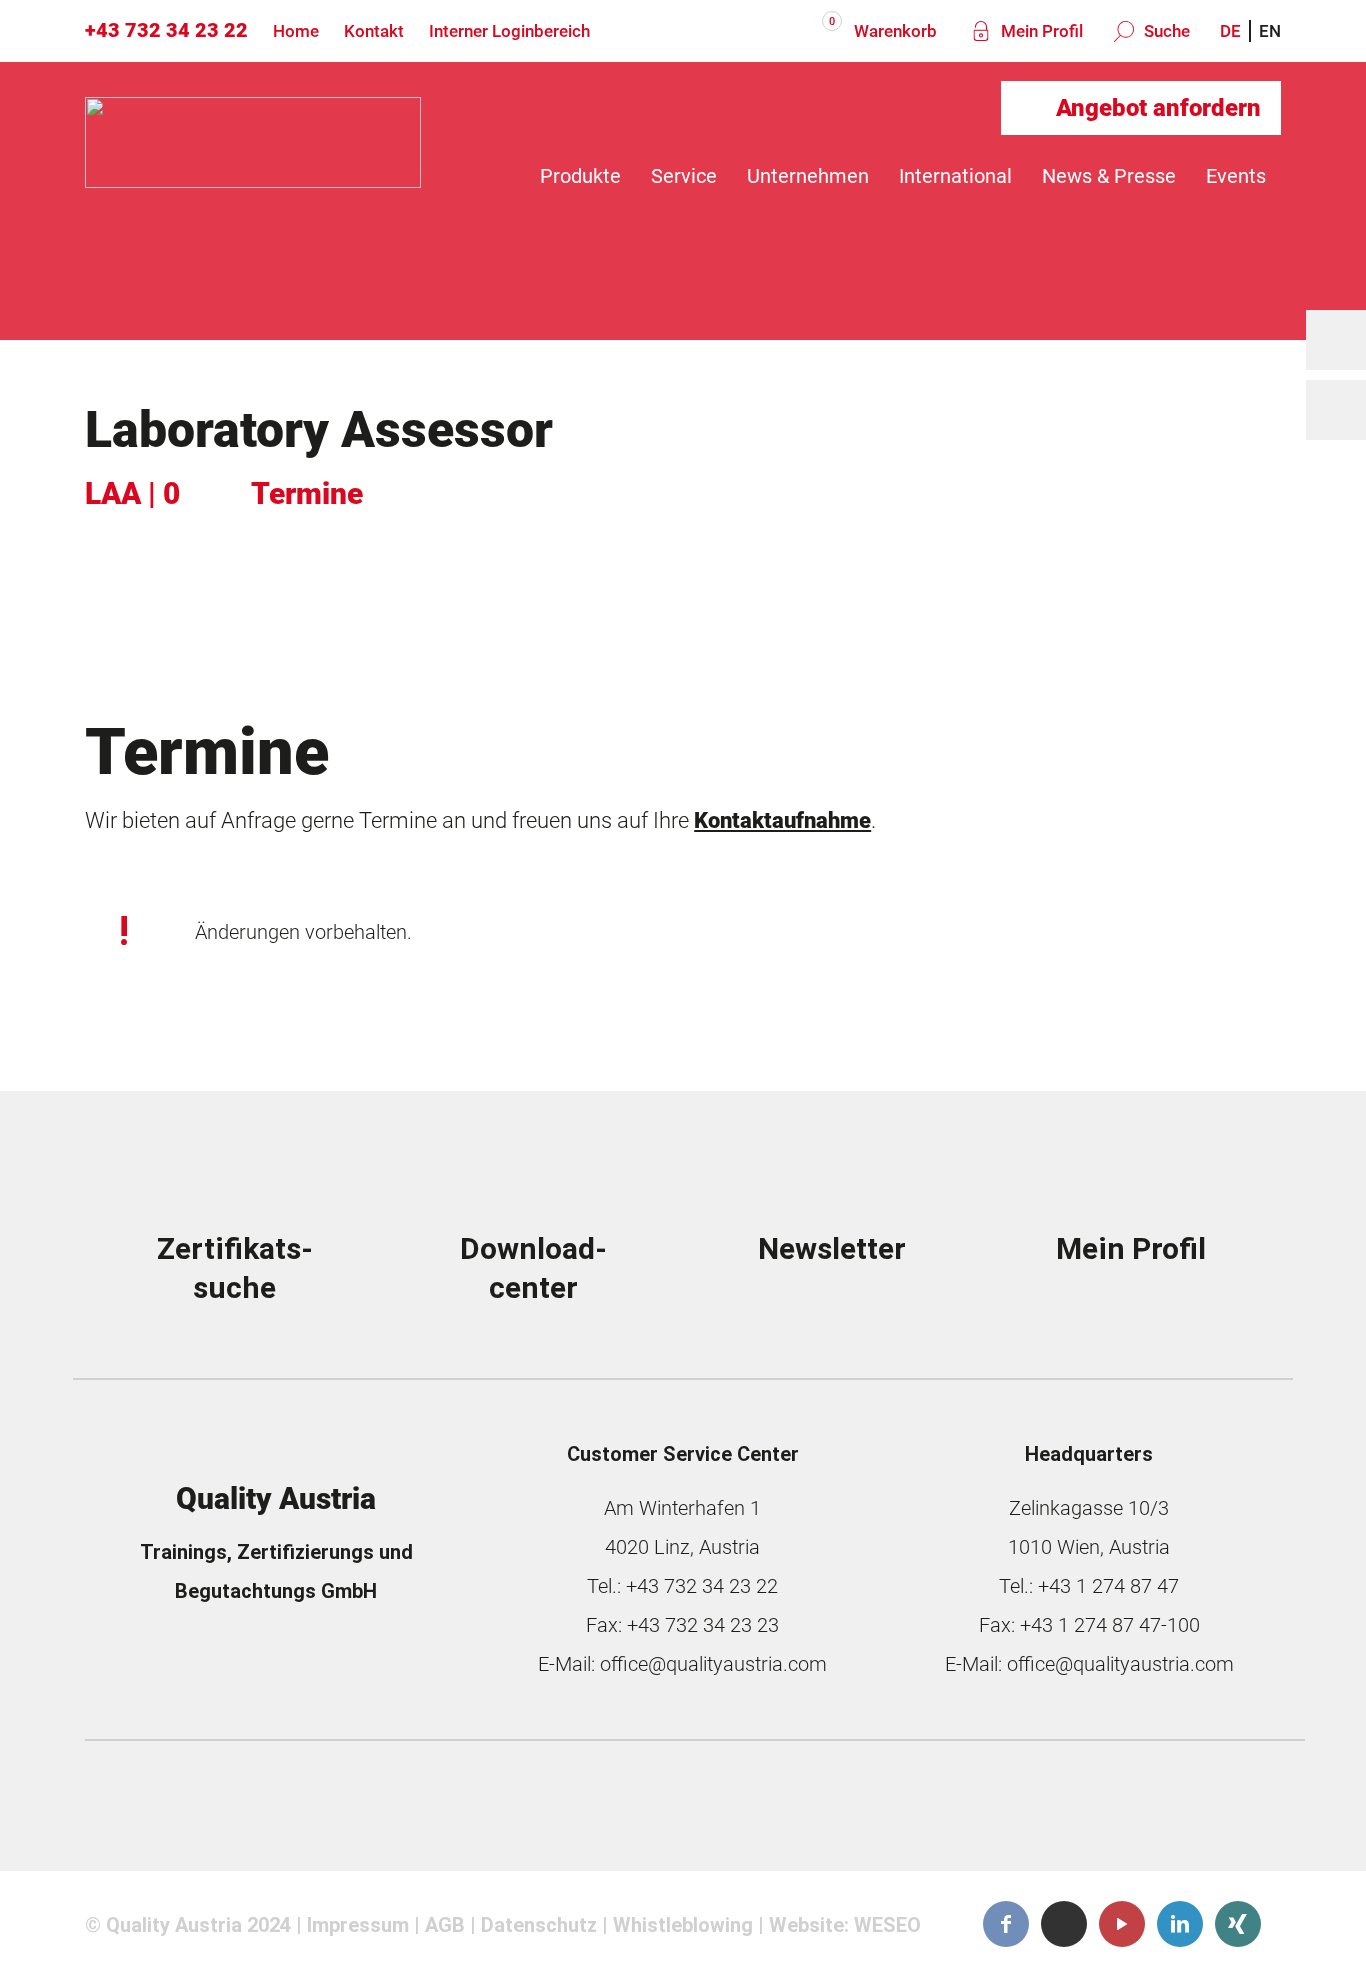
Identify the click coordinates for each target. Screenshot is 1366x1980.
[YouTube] (1122, 1924)
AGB (445, 1925)
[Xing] (1238, 1924)
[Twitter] (1064, 1923)
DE (1230, 31)
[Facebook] (1006, 1924)
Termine (307, 493)
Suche (1165, 31)
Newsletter (832, 1248)
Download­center (533, 1268)
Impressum (358, 1925)
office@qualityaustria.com (713, 1664)
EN (1270, 31)
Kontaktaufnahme (782, 820)
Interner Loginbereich (509, 31)
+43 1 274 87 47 (1108, 1586)
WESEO (887, 1925)
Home (296, 31)
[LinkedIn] (1180, 1924)
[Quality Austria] (253, 176)
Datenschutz (539, 1925)
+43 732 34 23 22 (166, 30)
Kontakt (374, 31)
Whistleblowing (683, 1925)
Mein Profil (1040, 31)
